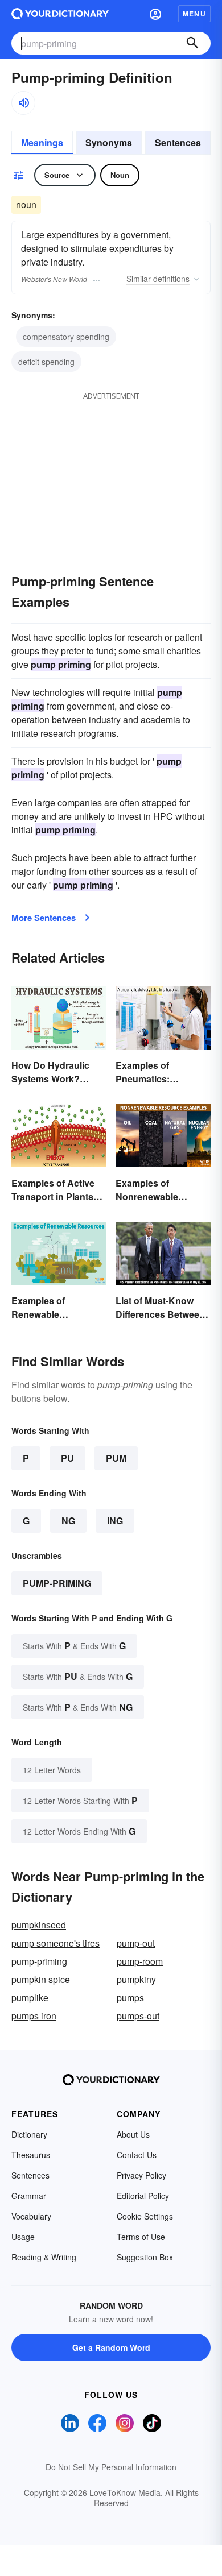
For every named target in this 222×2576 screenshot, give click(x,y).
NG (68, 1521)
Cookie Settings (145, 2216)
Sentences (178, 142)
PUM (116, 1458)
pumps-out (138, 2016)
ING (115, 1521)
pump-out (136, 1943)
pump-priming (57, 1583)
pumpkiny (136, 1979)
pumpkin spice (41, 1979)
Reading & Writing (44, 2257)
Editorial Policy (143, 2196)
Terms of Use (141, 2237)
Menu (194, 14)
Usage (23, 2237)
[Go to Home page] (60, 14)
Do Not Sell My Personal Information (111, 2467)
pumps (130, 1998)
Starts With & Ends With (74, 1646)
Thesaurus (31, 2155)
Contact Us (137, 2155)
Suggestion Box (145, 2257)
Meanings (42, 142)
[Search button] (192, 43)
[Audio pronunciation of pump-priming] (23, 103)
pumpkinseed (39, 1925)
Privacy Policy (141, 2175)
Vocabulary (31, 2216)
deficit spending (46, 362)
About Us (133, 2134)
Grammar (29, 2196)
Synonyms (109, 142)
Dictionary (29, 2134)
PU (67, 1458)
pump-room (140, 1961)
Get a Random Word (111, 2347)
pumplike (30, 1998)
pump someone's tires (55, 1943)
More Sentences (44, 918)
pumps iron (34, 2016)
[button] (155, 14)
